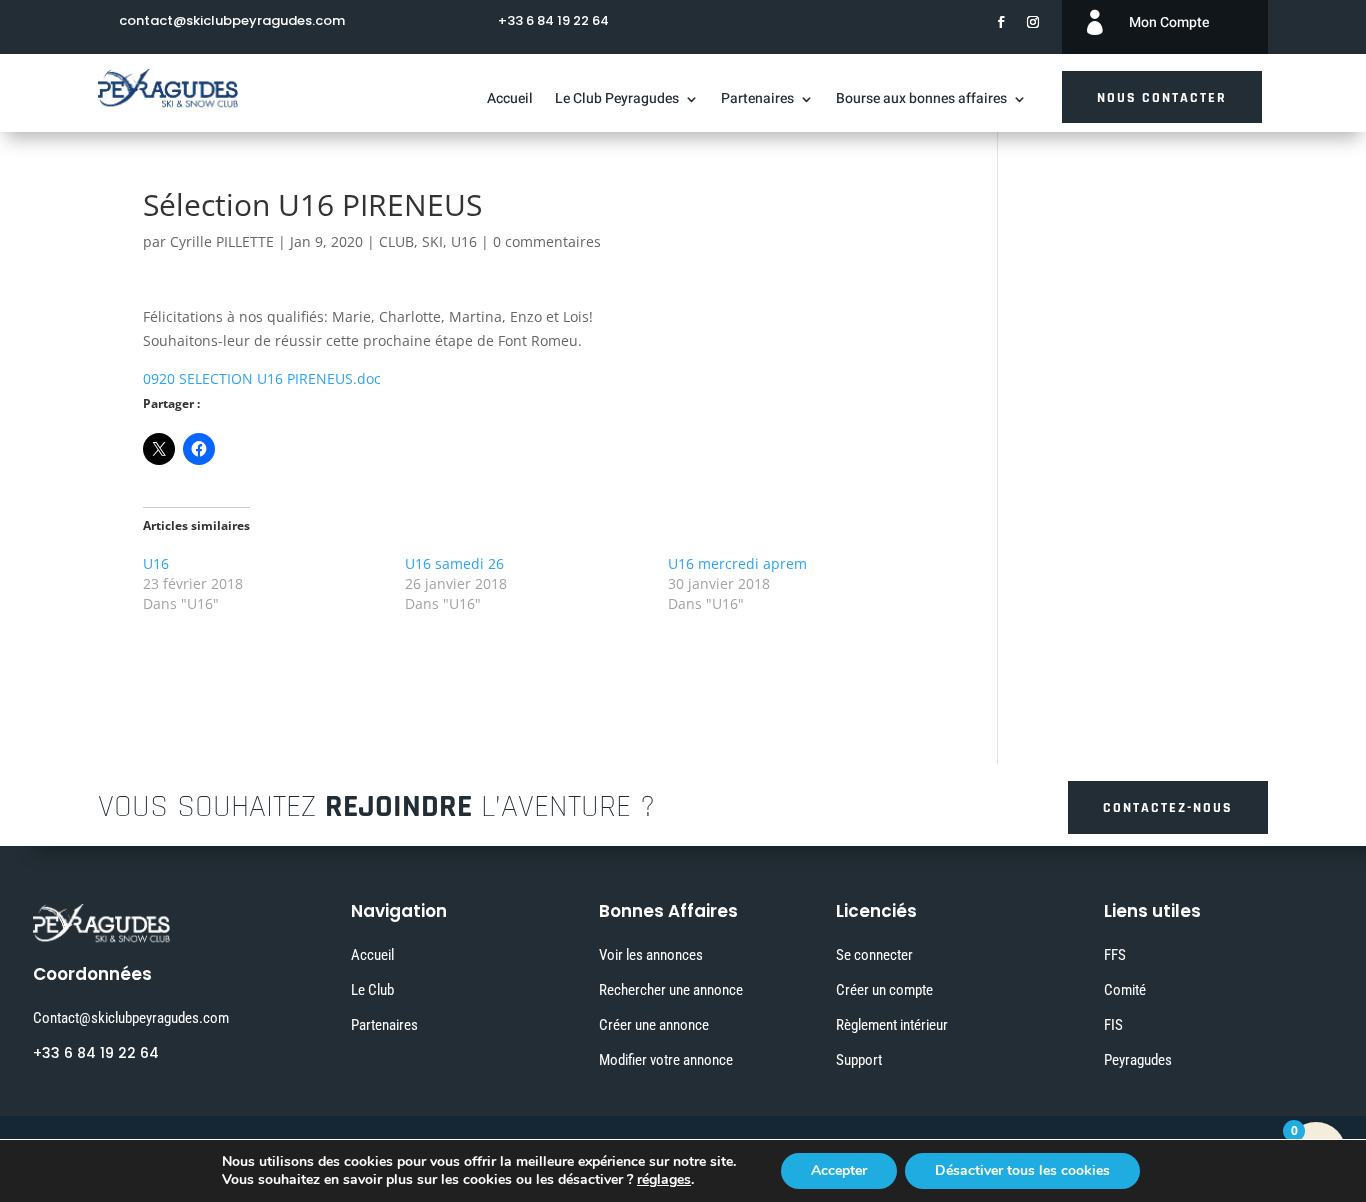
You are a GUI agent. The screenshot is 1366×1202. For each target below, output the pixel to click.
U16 (464, 241)
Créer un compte (884, 990)
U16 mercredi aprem (737, 563)
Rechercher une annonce (671, 990)
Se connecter (874, 955)
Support (859, 1060)
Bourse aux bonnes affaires (921, 100)
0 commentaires (547, 241)
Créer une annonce (654, 1025)
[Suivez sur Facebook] (1001, 22)
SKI (432, 241)
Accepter (839, 1170)
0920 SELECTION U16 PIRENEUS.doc (262, 378)
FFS (1115, 955)
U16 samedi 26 (454, 563)
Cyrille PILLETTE (222, 241)
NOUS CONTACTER (1162, 98)
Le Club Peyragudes (617, 100)
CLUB (396, 241)
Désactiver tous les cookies (1022, 1170)
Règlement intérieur (892, 1025)
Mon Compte (1169, 22)
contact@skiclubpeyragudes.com (232, 20)
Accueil (510, 100)
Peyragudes (1138, 1060)
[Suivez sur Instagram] (1033, 22)
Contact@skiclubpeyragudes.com (131, 1018)
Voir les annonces (651, 955)
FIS (1113, 1025)
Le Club (372, 990)
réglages (664, 1180)
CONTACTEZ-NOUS (1168, 808)
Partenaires (757, 100)
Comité (1125, 990)
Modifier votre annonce (666, 1060)
